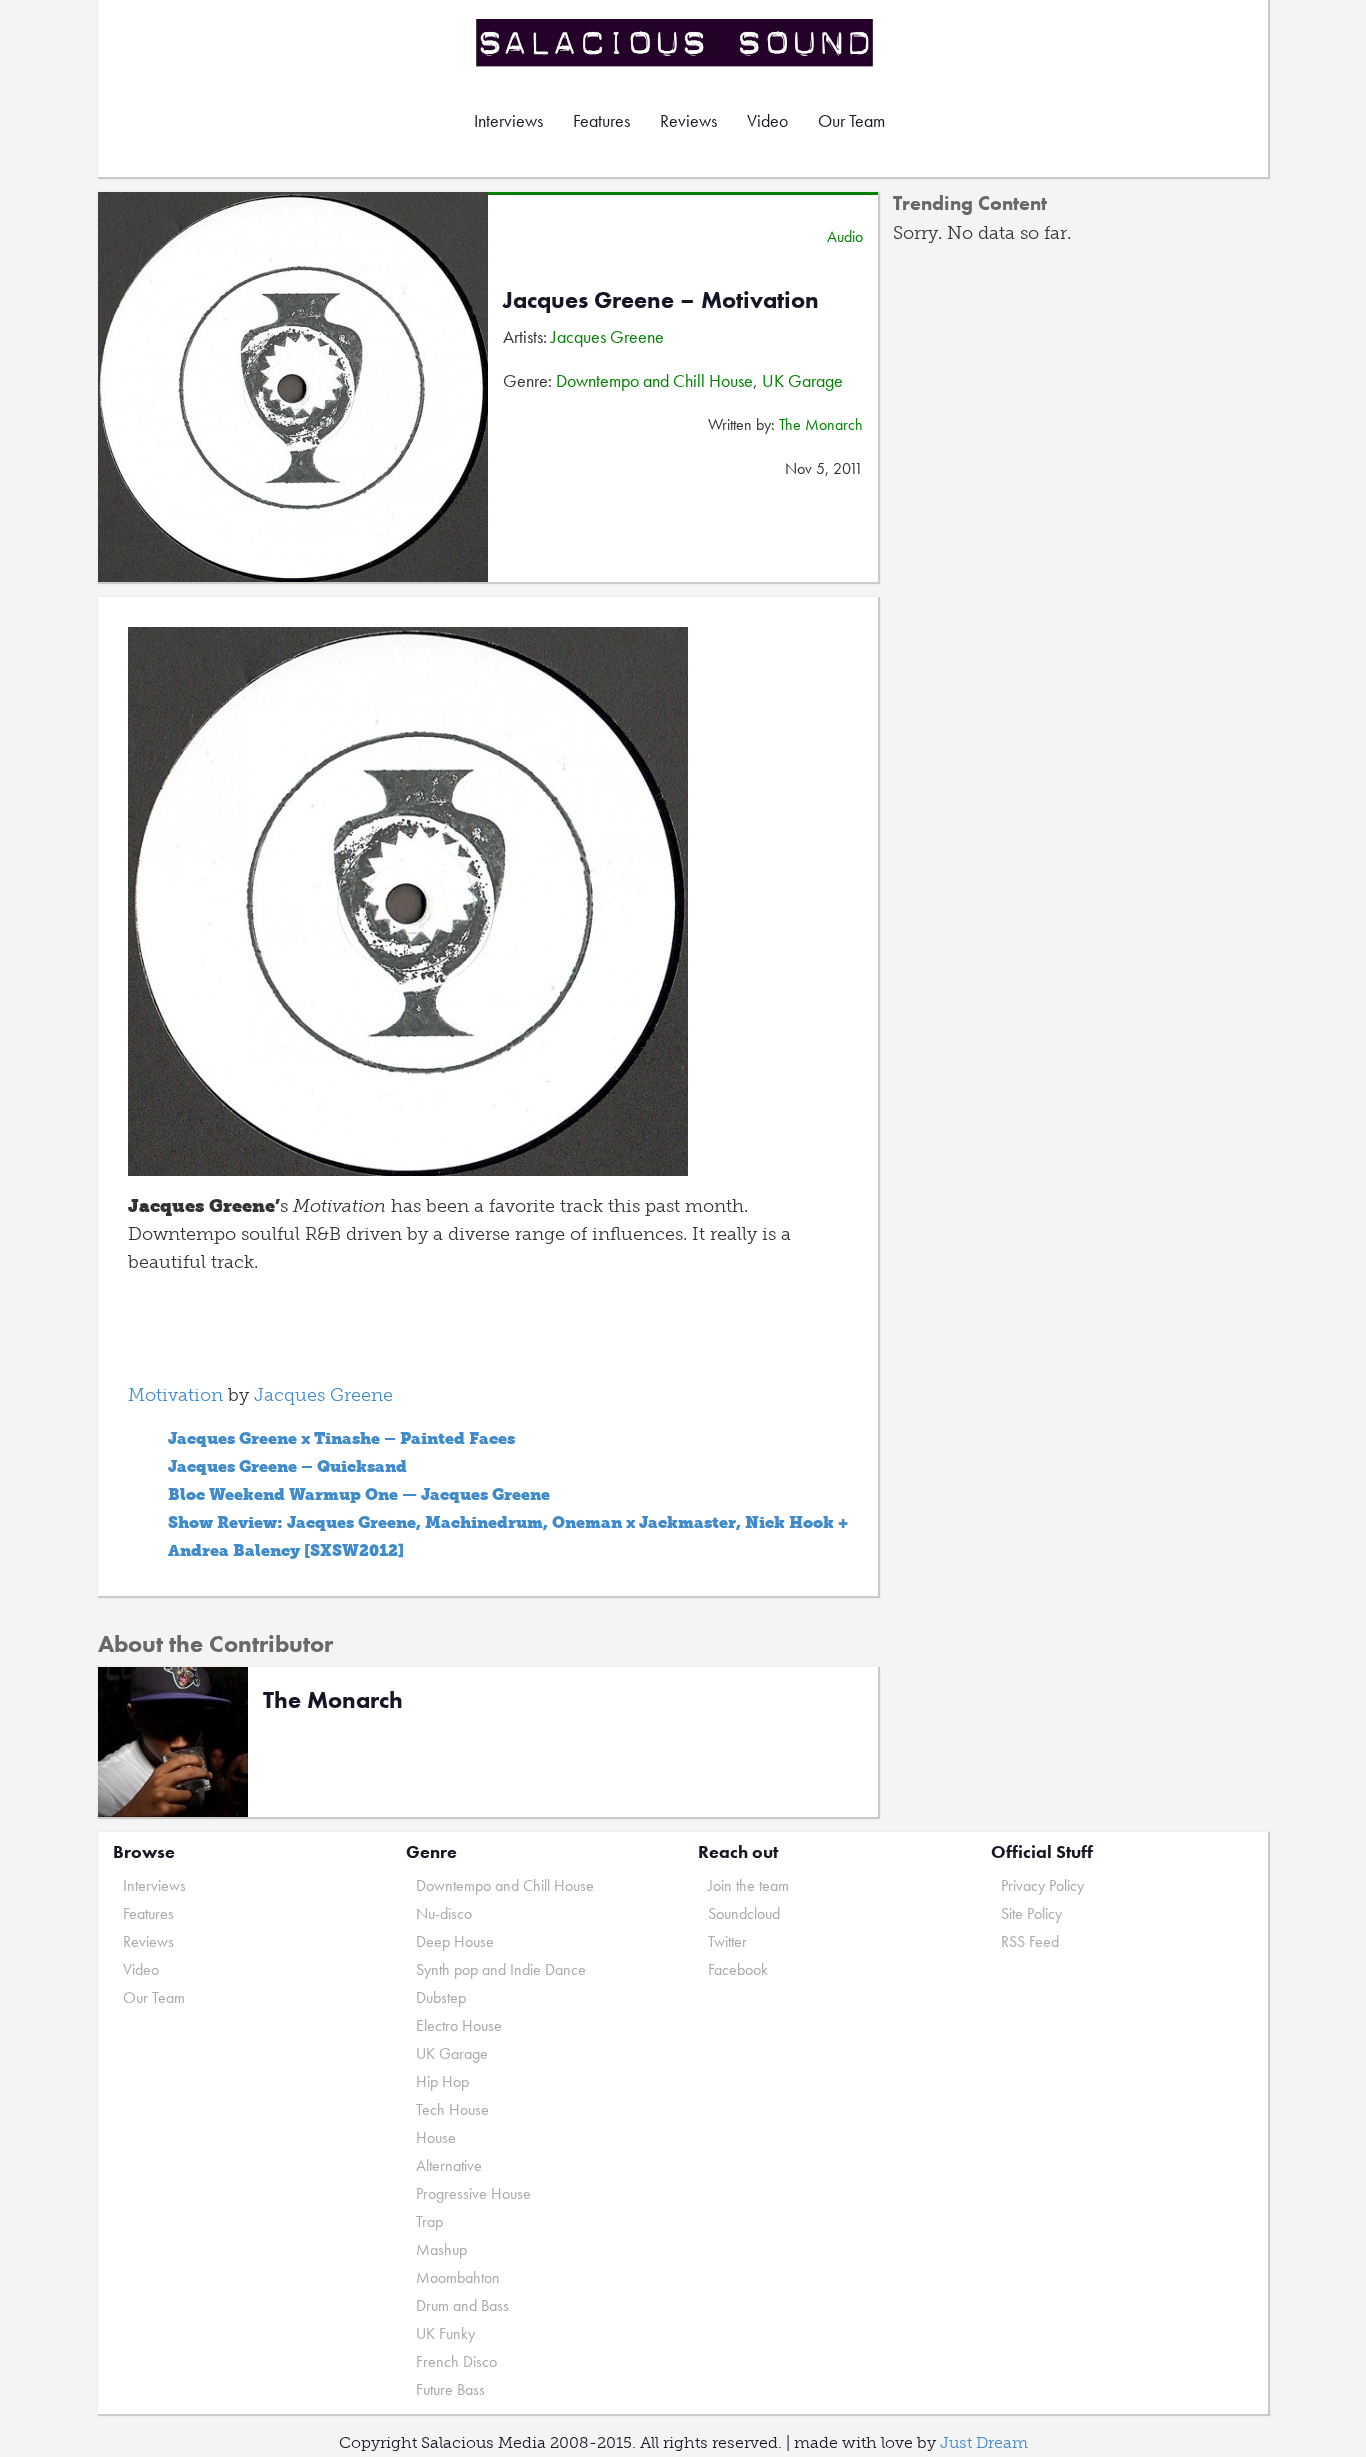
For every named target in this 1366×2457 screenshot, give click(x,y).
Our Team (851, 120)
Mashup (441, 2249)
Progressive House (473, 2193)
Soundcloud (744, 1913)
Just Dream (984, 2442)
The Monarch (821, 424)
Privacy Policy (1042, 1885)
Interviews (508, 120)
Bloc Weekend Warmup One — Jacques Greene (359, 1494)
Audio (845, 236)
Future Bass (450, 2389)
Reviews (688, 120)
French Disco (456, 2361)
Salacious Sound (676, 42)
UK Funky (445, 2333)
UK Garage (802, 380)
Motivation (175, 1395)
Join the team (748, 1885)
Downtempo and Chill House (654, 380)
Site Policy (1031, 1913)
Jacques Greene (607, 336)
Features (601, 120)
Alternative (449, 2165)
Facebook (738, 1969)
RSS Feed (1030, 1941)
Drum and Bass (462, 2305)
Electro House (459, 2025)
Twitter (727, 1941)
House (436, 2137)
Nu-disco (444, 1913)
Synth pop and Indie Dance (501, 1969)
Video (767, 120)
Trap (429, 2221)
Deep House (455, 1941)
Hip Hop (442, 2081)
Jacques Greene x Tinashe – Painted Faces (341, 1438)
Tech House (452, 2109)
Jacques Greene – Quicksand (287, 1466)
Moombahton (458, 2277)
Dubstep (441, 1997)
